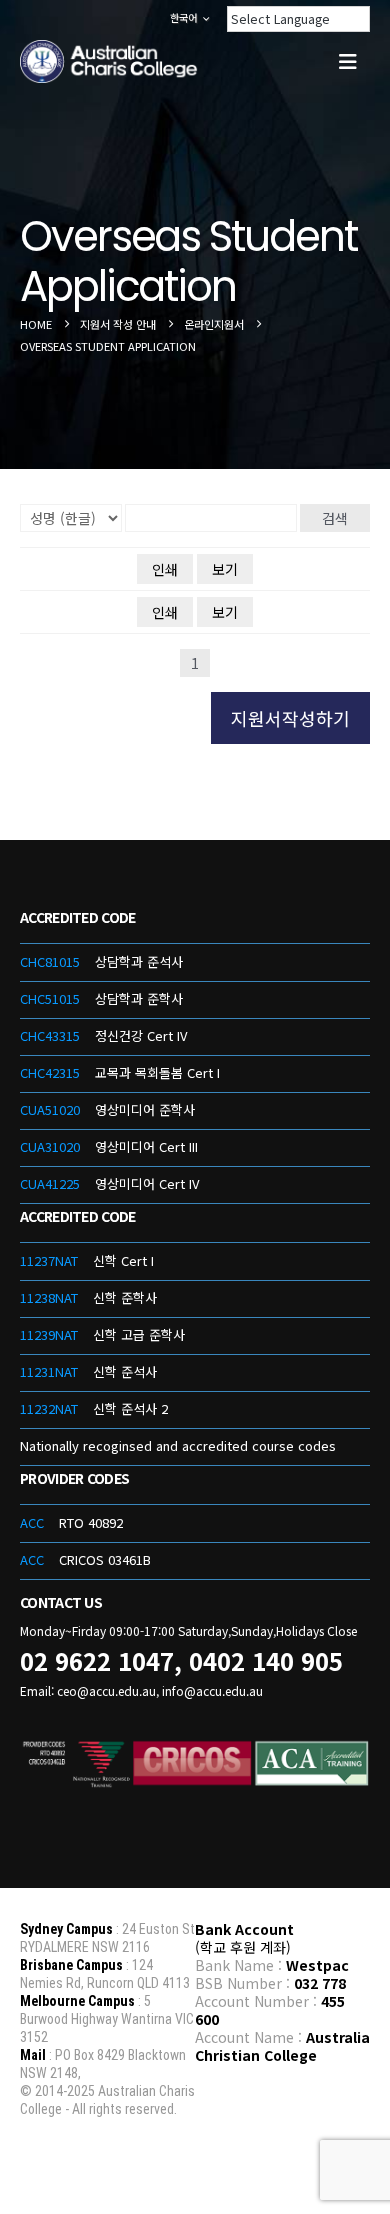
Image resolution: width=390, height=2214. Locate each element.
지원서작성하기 (290, 718)
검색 (335, 518)
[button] (348, 61)
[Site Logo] (110, 62)
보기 (225, 569)
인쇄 (165, 569)
